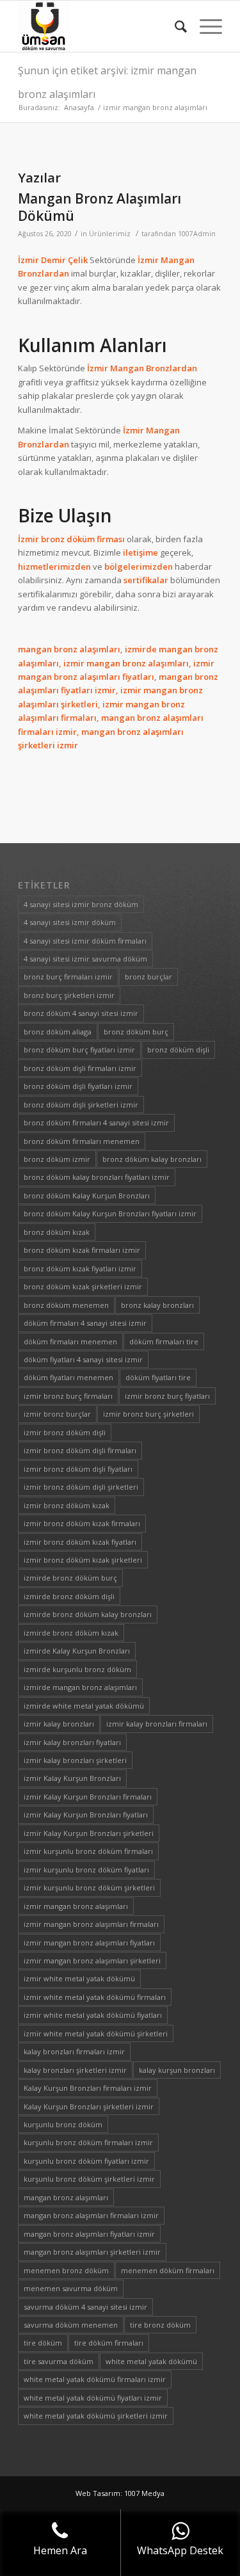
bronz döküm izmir (57, 1159)
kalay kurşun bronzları (177, 2070)
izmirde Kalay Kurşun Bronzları (77, 1651)
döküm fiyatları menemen (68, 1377)
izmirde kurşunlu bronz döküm (77, 1669)
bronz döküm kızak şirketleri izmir (83, 1286)
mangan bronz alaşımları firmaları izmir (91, 2215)
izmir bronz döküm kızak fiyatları (80, 1542)
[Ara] (174, 26)
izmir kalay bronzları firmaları (157, 1724)
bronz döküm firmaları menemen (82, 1141)
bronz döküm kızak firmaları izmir (82, 1250)
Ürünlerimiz (110, 234)
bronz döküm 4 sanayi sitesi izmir (81, 1013)
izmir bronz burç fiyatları (167, 1396)
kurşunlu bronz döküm (63, 2124)
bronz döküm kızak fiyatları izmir (80, 1268)
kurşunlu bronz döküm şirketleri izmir (89, 2179)
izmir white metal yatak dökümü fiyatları (93, 2015)
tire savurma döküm (59, 2361)
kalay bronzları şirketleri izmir (75, 2070)
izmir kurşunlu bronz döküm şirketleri (89, 1888)
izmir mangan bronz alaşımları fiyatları (89, 1943)
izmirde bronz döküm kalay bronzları (88, 1614)
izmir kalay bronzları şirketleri (75, 1760)
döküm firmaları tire (164, 1341)
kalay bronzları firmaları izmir (74, 2051)
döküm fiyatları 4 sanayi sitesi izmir (83, 1359)
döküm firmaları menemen (70, 1341)
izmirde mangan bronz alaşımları (80, 1687)
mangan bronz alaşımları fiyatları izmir (89, 2234)
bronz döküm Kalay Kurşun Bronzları (87, 1195)
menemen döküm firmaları (168, 2270)
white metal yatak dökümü (151, 2361)
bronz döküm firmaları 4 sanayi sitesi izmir (96, 1123)
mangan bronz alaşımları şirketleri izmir (92, 2252)
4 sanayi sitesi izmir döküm (70, 922)
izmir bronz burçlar (57, 1414)
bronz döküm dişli (178, 1050)
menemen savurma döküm (71, 2288)
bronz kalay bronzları (157, 1305)
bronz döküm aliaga (58, 1032)
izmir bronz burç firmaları (68, 1396)
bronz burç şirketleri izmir (69, 995)
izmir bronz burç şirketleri (148, 1414)
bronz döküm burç (136, 1032)
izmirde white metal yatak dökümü (84, 1706)
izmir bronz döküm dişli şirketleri (81, 1487)
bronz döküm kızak (57, 1232)
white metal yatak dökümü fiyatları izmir (93, 2398)
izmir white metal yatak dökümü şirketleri (96, 2033)
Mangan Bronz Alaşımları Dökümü (100, 207)
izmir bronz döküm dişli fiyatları (78, 1469)
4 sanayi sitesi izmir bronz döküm (81, 904)
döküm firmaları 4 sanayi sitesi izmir (85, 1323)
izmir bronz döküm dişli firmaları (80, 1450)
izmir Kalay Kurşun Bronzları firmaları (88, 1797)
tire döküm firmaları (109, 2343)
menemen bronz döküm (66, 2270)
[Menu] (204, 26)
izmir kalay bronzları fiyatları (72, 1742)
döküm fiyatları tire (158, 1377)
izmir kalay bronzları (59, 1724)
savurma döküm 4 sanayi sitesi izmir (85, 2307)
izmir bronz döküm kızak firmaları (82, 1523)
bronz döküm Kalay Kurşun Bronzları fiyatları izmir (110, 1213)
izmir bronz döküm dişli (65, 1432)
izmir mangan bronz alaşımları (76, 1906)
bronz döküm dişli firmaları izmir (80, 1068)
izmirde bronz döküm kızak (71, 1633)
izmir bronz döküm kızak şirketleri (83, 1560)
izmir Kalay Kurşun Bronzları (72, 1778)
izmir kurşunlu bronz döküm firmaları (88, 1851)
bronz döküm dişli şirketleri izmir (81, 1105)
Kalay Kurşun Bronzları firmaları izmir (88, 2088)
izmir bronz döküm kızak (67, 1505)
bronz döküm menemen (66, 1305)
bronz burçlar (148, 977)
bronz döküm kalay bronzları (152, 1159)
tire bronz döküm (160, 2325)
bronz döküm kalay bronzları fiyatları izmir (97, 1177)
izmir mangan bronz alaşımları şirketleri (92, 1960)
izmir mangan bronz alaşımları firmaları (91, 1924)
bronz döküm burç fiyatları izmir (79, 1050)
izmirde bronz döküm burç (70, 1578)
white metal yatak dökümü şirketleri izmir (96, 2416)
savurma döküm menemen (71, 2325)
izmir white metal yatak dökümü (79, 1978)
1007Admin (197, 234)
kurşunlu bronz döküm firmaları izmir (88, 2142)
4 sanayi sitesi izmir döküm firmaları (85, 941)
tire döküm (43, 2343)
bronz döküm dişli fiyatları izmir (78, 1086)
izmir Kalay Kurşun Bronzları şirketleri (89, 1833)
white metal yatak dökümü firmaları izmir (95, 2379)
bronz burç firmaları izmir (68, 977)
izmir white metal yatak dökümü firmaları (95, 1997)
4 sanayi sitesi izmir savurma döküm (85, 959)
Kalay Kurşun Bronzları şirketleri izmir (89, 2106)
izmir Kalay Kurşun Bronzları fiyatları (86, 1815)
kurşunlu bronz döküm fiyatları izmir (86, 2161)
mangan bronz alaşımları (66, 2197)
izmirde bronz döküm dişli (69, 1596)
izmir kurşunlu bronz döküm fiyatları (86, 1870)
